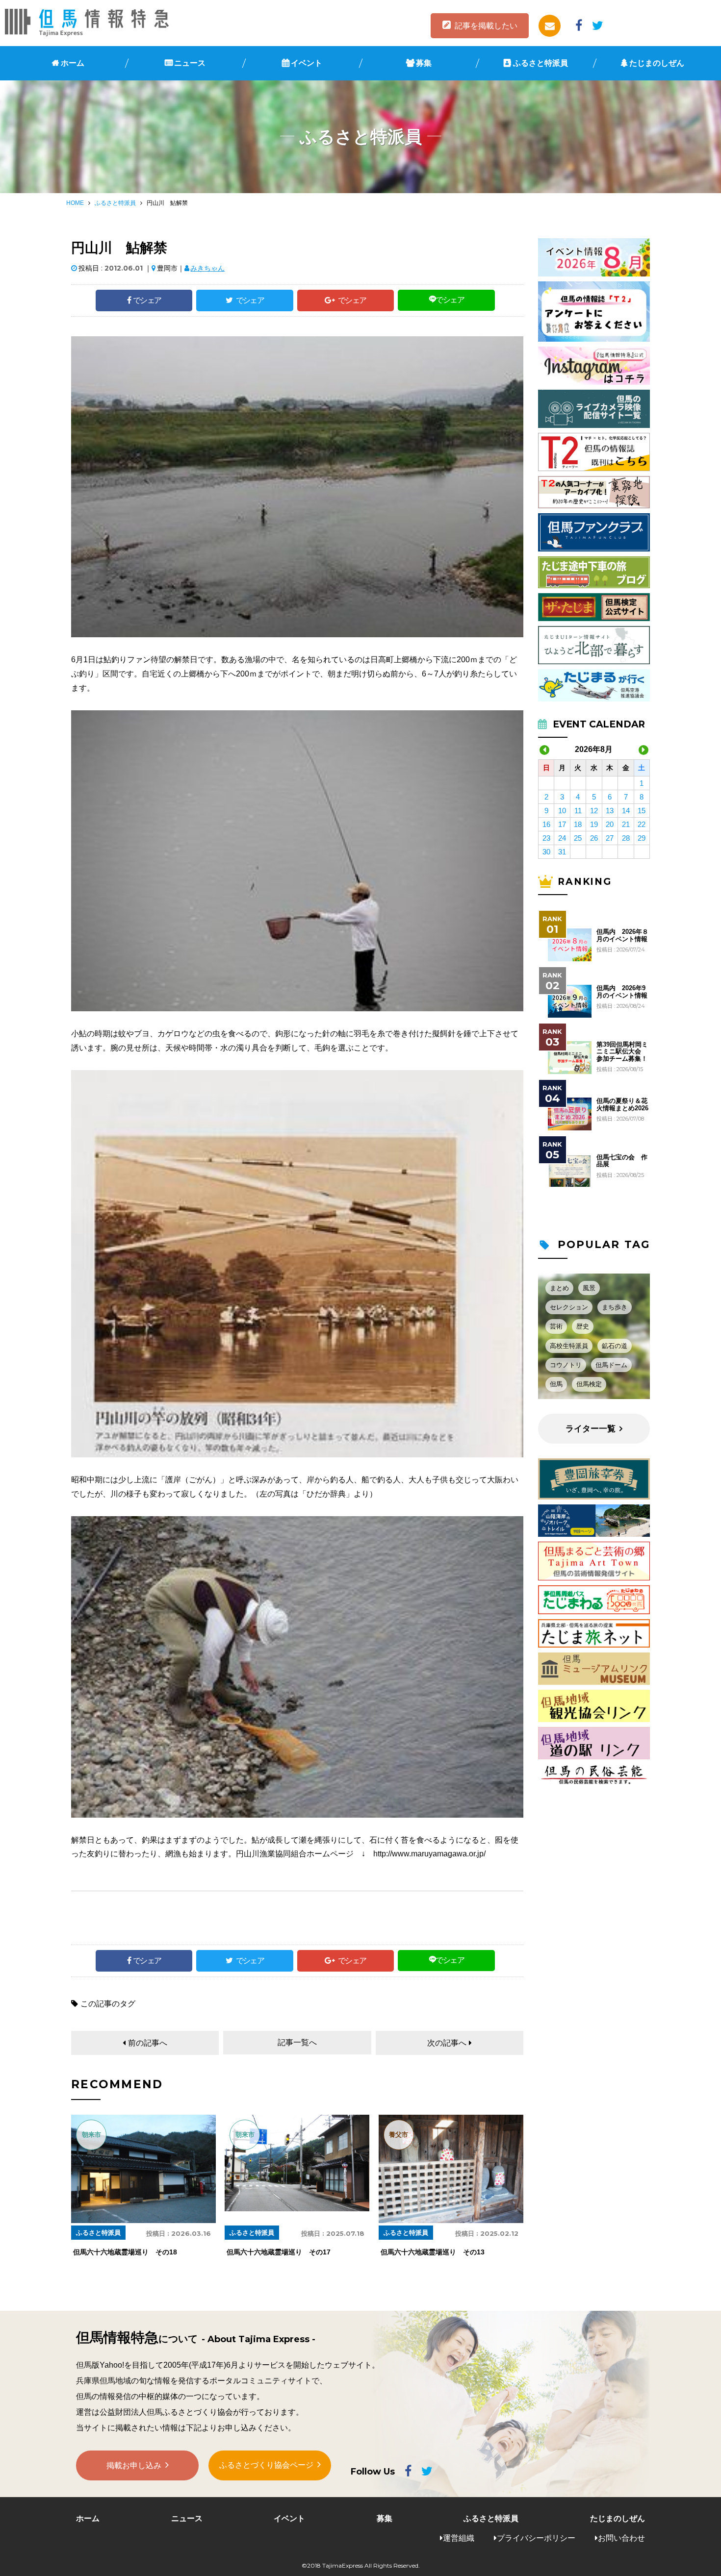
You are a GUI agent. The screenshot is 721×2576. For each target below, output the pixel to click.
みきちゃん (207, 268)
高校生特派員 (569, 1346)
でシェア (147, 300)
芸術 (556, 1326)
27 (610, 838)
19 (594, 824)
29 (642, 838)
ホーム (73, 63)
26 (594, 838)
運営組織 (459, 2538)
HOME (75, 203)
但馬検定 (589, 1384)
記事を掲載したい (486, 26)
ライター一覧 (591, 1429)
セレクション (569, 1307)
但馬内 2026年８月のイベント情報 (622, 935)
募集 (424, 63)
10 (562, 811)
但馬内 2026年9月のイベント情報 (622, 992)
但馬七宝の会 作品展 (622, 1161)
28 (626, 838)
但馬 (556, 1384)
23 (546, 838)
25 (578, 838)
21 (626, 824)
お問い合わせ (621, 2538)
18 (578, 824)
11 (578, 811)
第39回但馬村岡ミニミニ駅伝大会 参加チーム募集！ (622, 1052)
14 (626, 811)
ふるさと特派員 (541, 63)
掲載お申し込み (134, 2465)
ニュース (190, 63)
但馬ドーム (611, 1365)
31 (562, 852)
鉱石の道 (615, 1346)
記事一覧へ (297, 2042)
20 (610, 824)
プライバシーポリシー (536, 2538)
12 (594, 811)
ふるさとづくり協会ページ (266, 2465)
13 (610, 811)
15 (642, 811)
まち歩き (615, 1307)
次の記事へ (447, 2043)
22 (642, 824)
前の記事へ (148, 2043)
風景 (589, 1288)
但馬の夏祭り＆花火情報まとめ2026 (622, 1104)
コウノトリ (566, 1365)
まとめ (559, 1288)
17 (562, 824)
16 (546, 824)
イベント (307, 63)
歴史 (583, 1326)
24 (562, 838)
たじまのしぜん (657, 63)
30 (546, 852)
